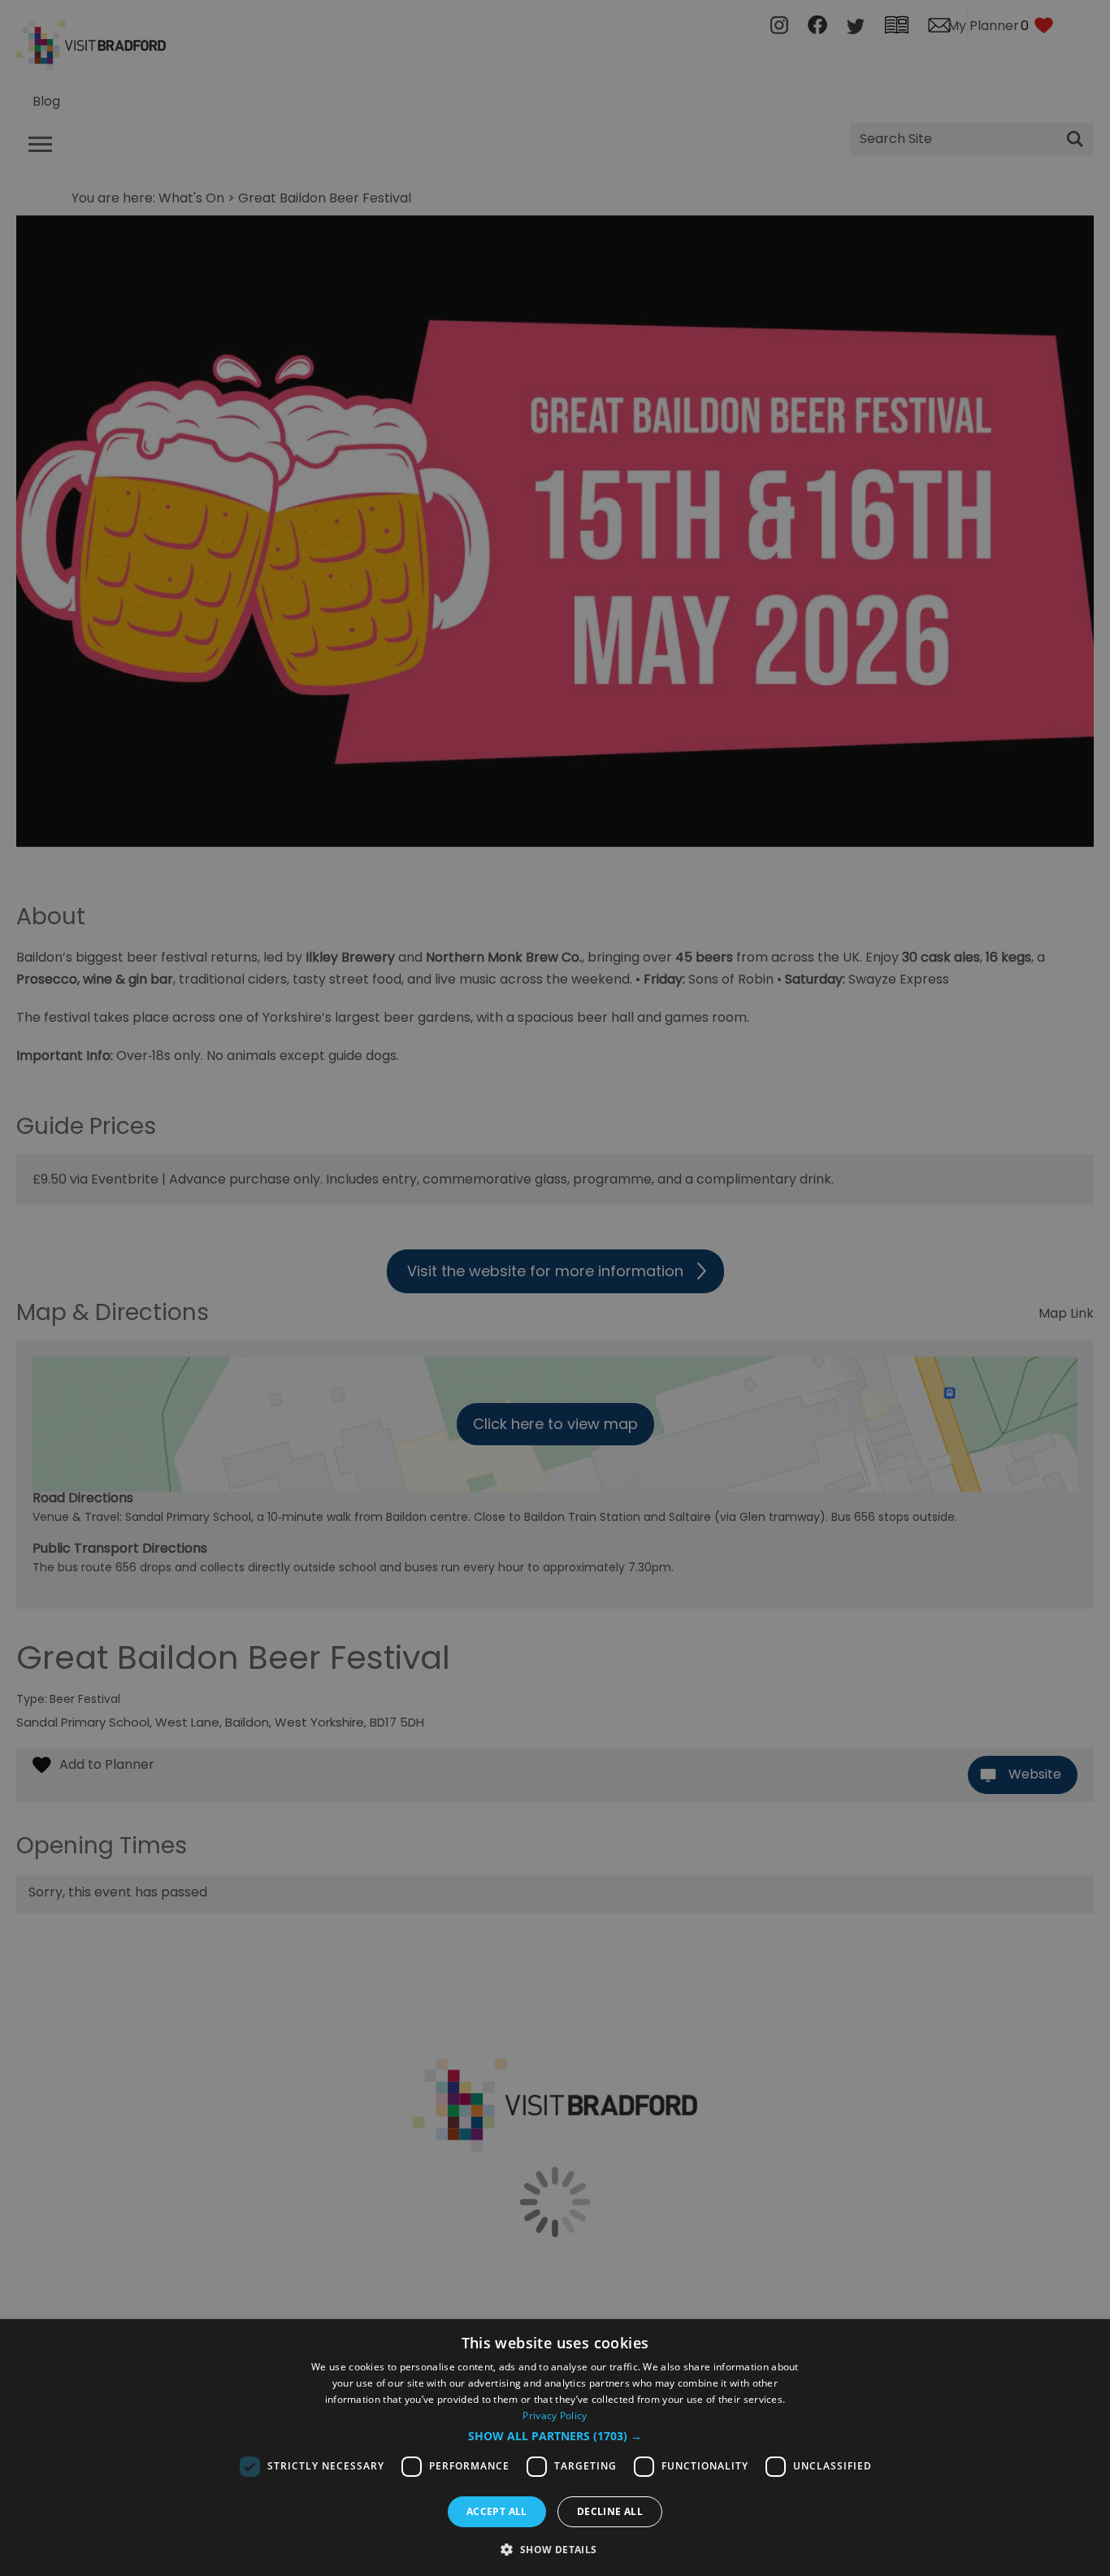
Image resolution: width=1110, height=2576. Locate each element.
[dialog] (555, 2448)
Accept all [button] (497, 2511)
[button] (555, 2436)
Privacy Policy (555, 2415)
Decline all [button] (610, 2511)
